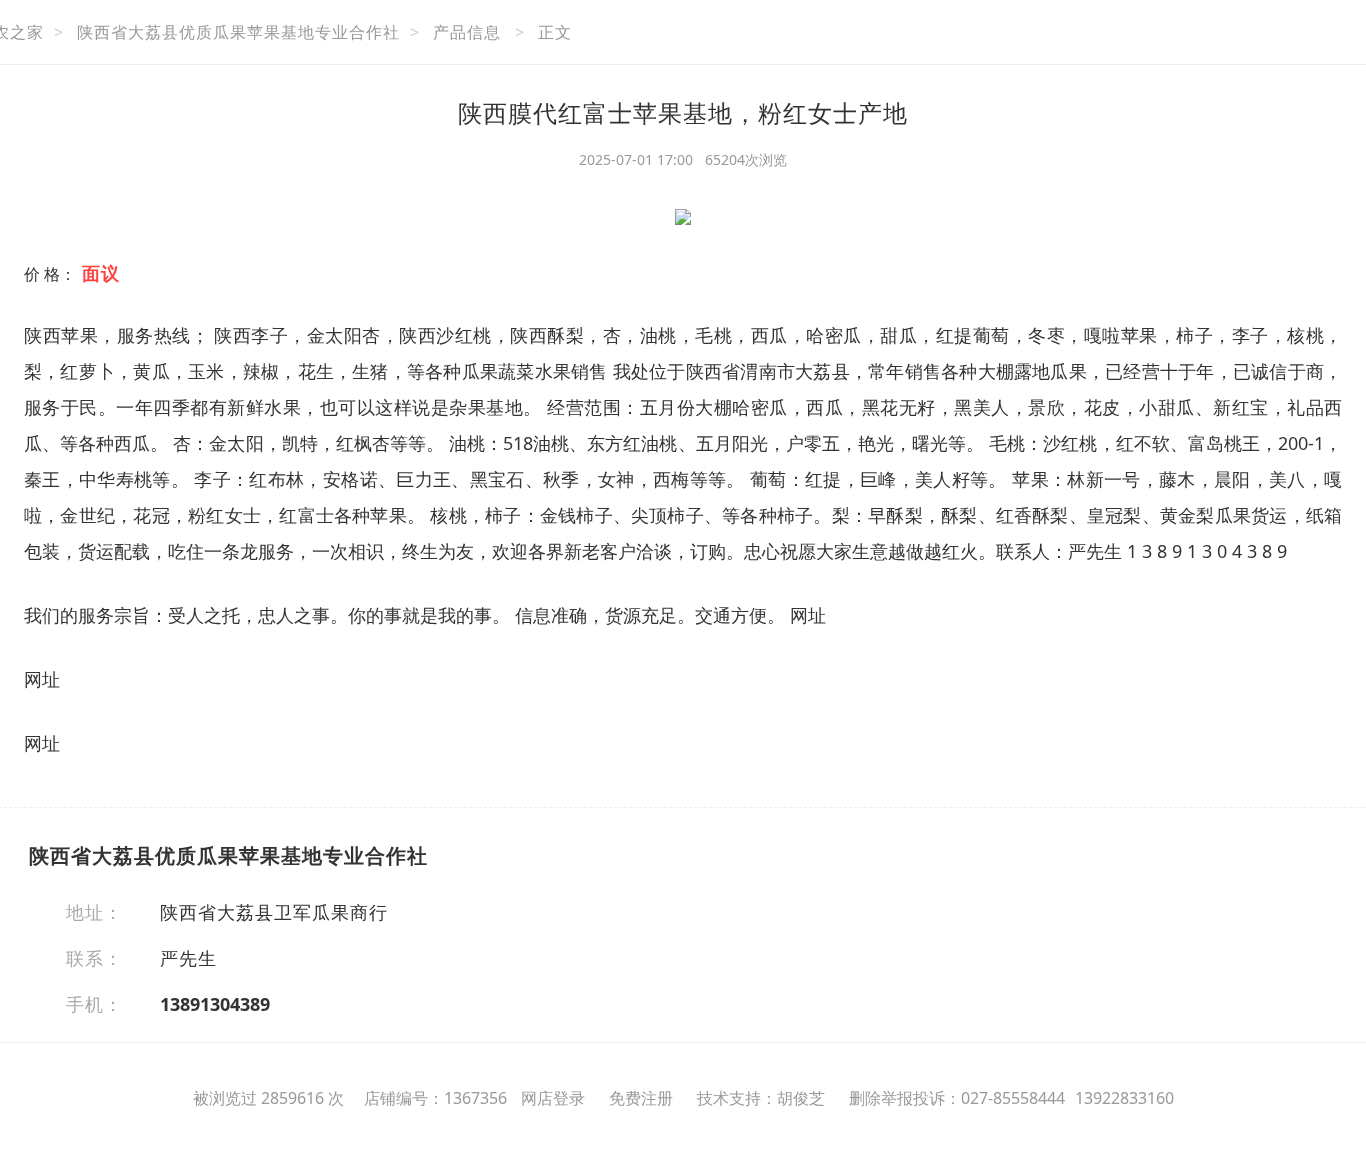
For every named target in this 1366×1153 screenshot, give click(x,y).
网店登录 (553, 1098)
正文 (555, 32)
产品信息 (467, 32)
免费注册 (641, 1098)
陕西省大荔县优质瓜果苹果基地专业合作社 (238, 32)
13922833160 (1124, 1098)
